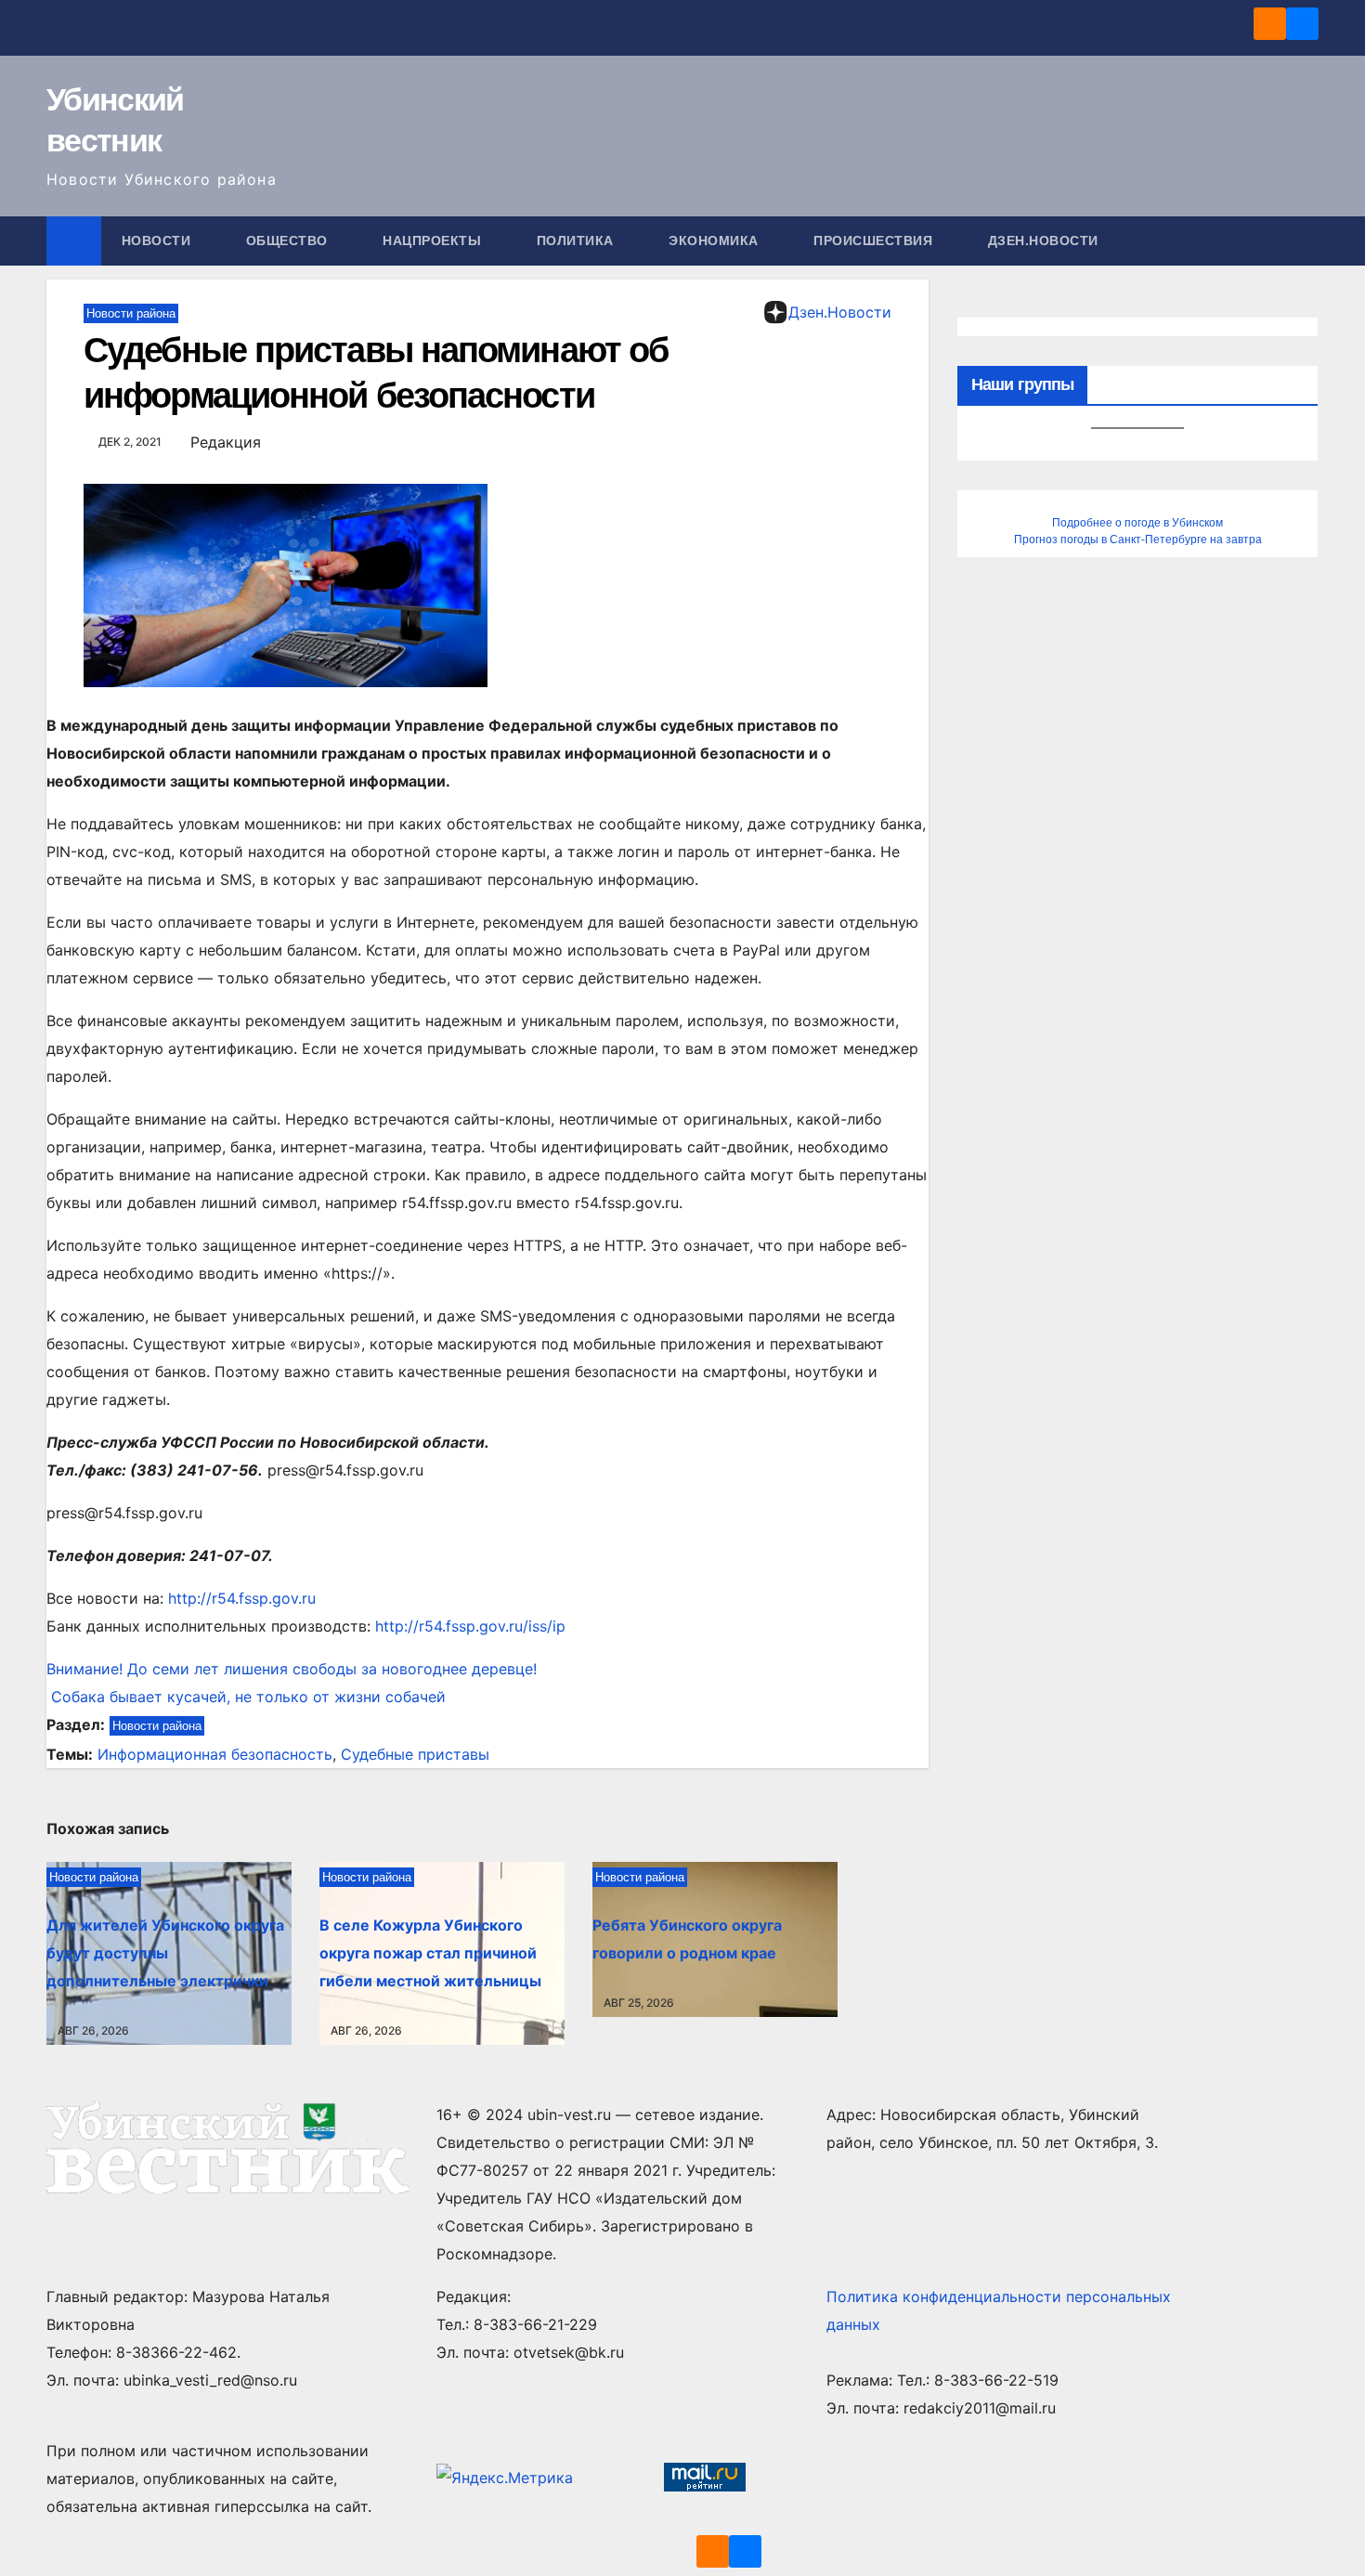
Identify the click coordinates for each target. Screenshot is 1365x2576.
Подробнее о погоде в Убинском (1137, 523)
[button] (1306, 241)
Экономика (715, 241)
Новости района (131, 313)
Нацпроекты (434, 241)
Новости (158, 241)
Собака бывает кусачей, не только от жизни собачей (246, 1697)
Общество (289, 241)
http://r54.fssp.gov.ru (242, 1598)
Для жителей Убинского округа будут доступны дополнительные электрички (165, 1953)
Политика (578, 241)
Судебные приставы (415, 1754)
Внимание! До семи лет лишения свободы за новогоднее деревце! (292, 1669)
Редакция (226, 442)
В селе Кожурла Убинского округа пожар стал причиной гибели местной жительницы (430, 1953)
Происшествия (875, 241)
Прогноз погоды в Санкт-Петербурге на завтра (1138, 540)
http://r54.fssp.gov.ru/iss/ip (470, 1626)
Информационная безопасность (215, 1754)
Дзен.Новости (1043, 241)
